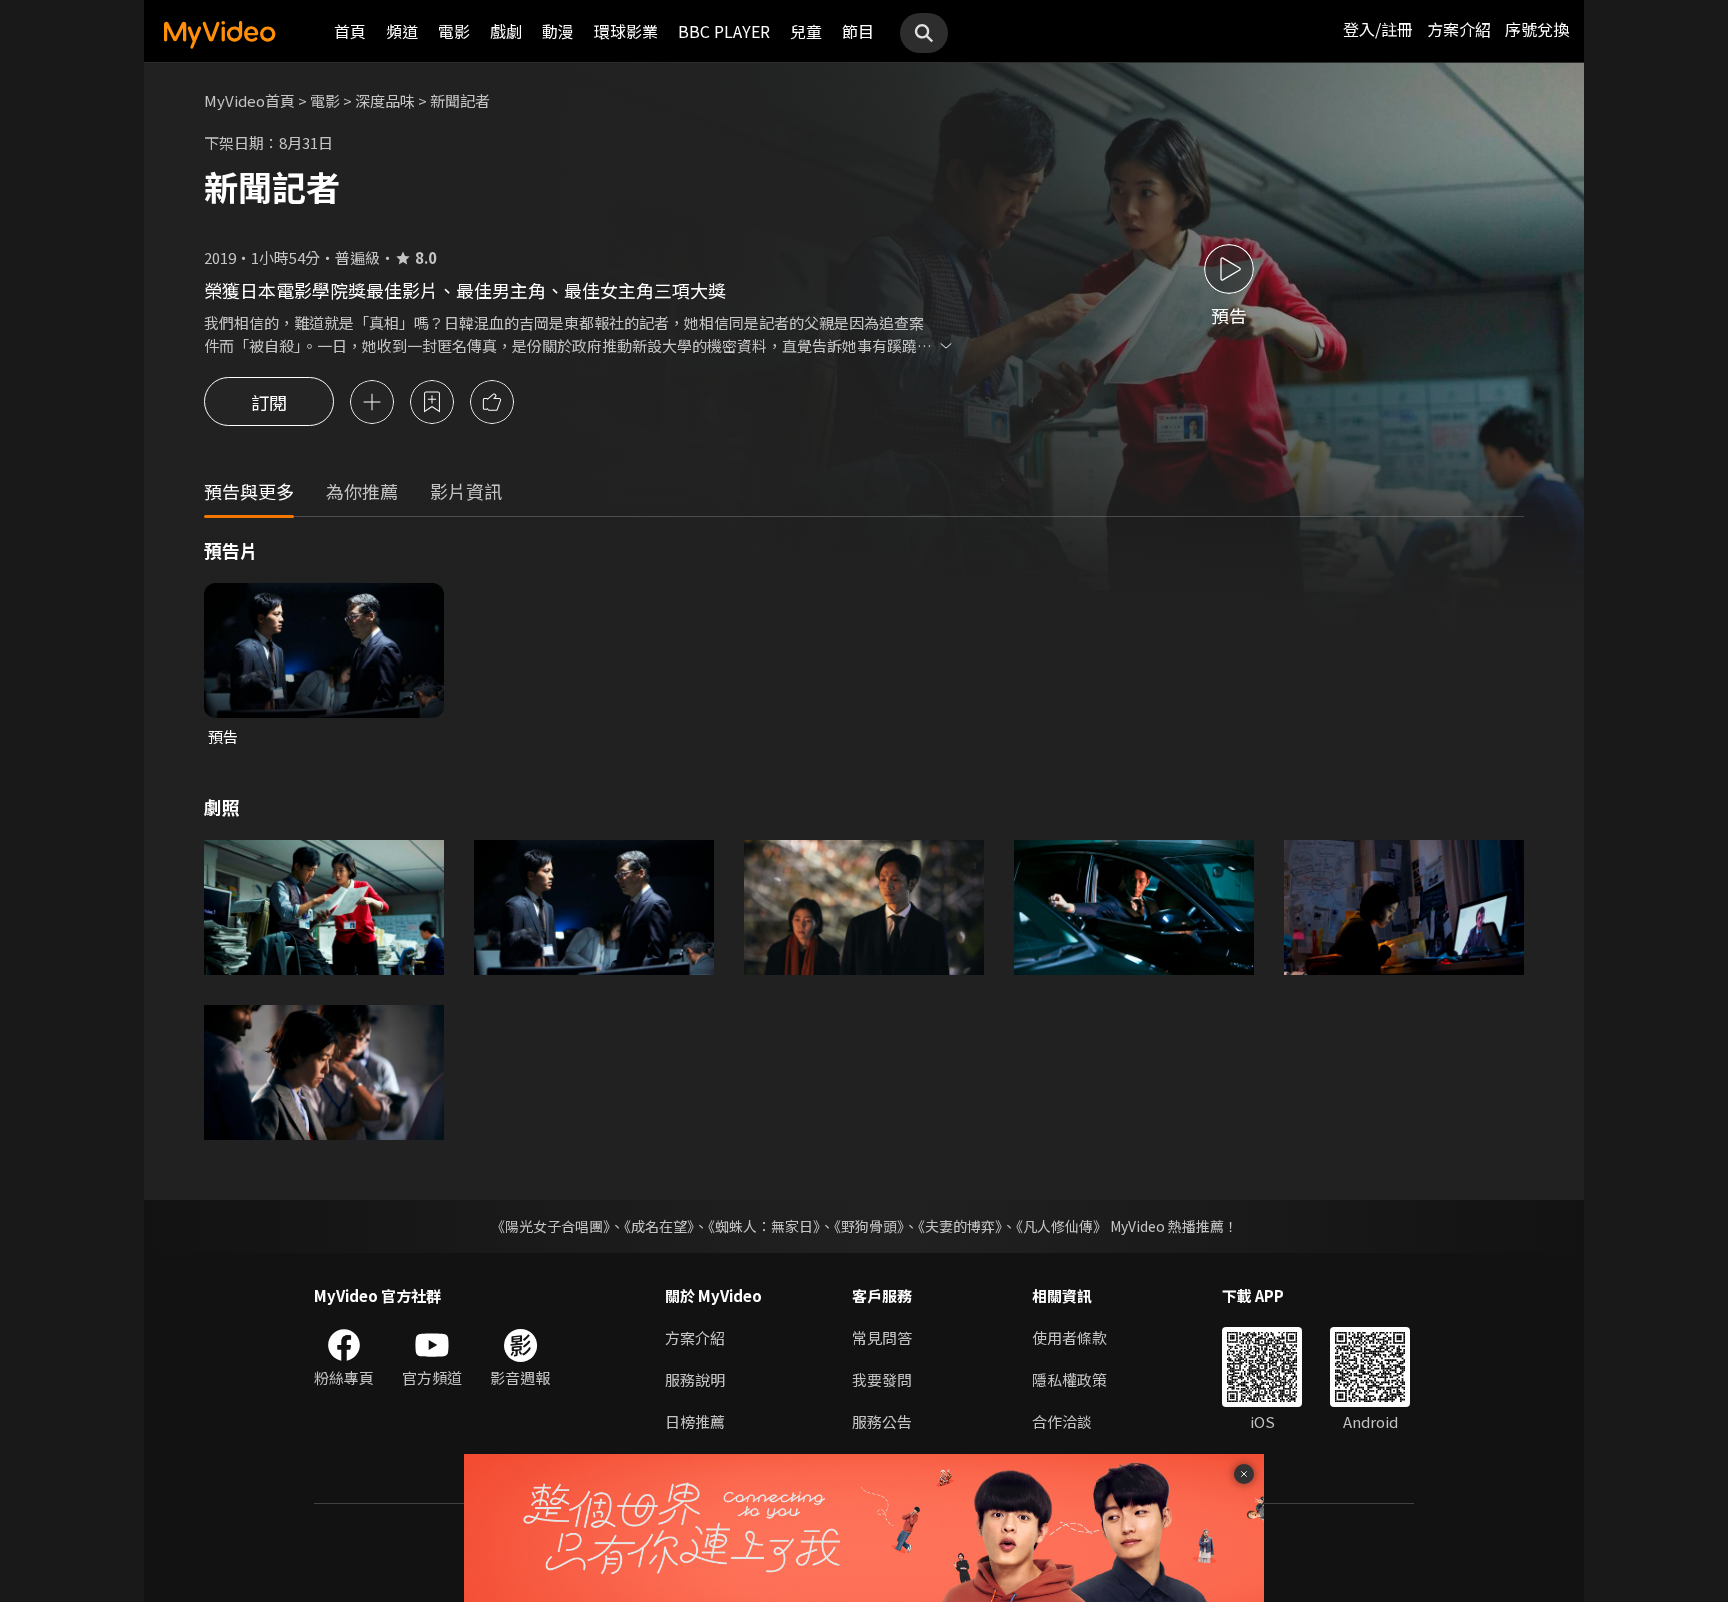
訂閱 (269, 402)
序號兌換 (1537, 29)
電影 (454, 31)
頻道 (402, 31)
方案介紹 (1459, 29)
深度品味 (385, 100)
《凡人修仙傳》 (1061, 1226)
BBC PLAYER (724, 31)
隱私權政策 (1069, 1379)
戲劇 (506, 31)
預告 (223, 736)
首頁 (350, 31)
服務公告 (882, 1421)
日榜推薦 (695, 1421)
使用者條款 (1069, 1337)
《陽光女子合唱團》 (550, 1226)
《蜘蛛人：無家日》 (764, 1226)
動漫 (558, 31)
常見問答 (882, 1337)
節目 (858, 31)
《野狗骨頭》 (869, 1226)
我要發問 (882, 1379)
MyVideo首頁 (249, 100)
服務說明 (695, 1379)
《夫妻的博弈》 (960, 1226)
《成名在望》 (659, 1226)
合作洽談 (1062, 1421)
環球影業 (626, 31)
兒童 (806, 31)
